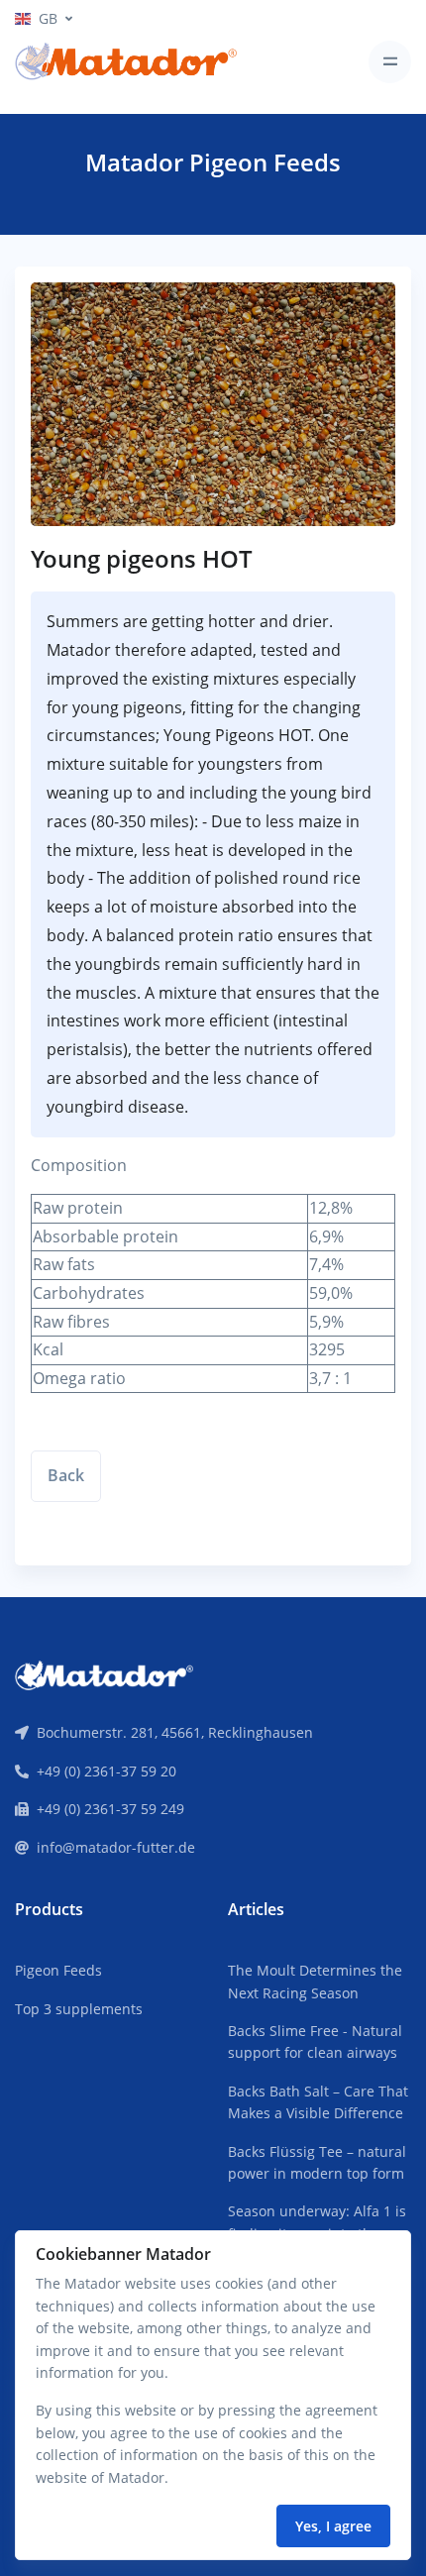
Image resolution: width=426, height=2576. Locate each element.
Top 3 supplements (79, 2009)
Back (66, 1475)
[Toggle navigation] (390, 62)
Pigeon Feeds (58, 1970)
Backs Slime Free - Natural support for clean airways (315, 2041)
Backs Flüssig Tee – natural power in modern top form (317, 2162)
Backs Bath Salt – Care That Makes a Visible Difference (318, 2102)
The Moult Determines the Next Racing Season (315, 1981)
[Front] (104, 1673)
